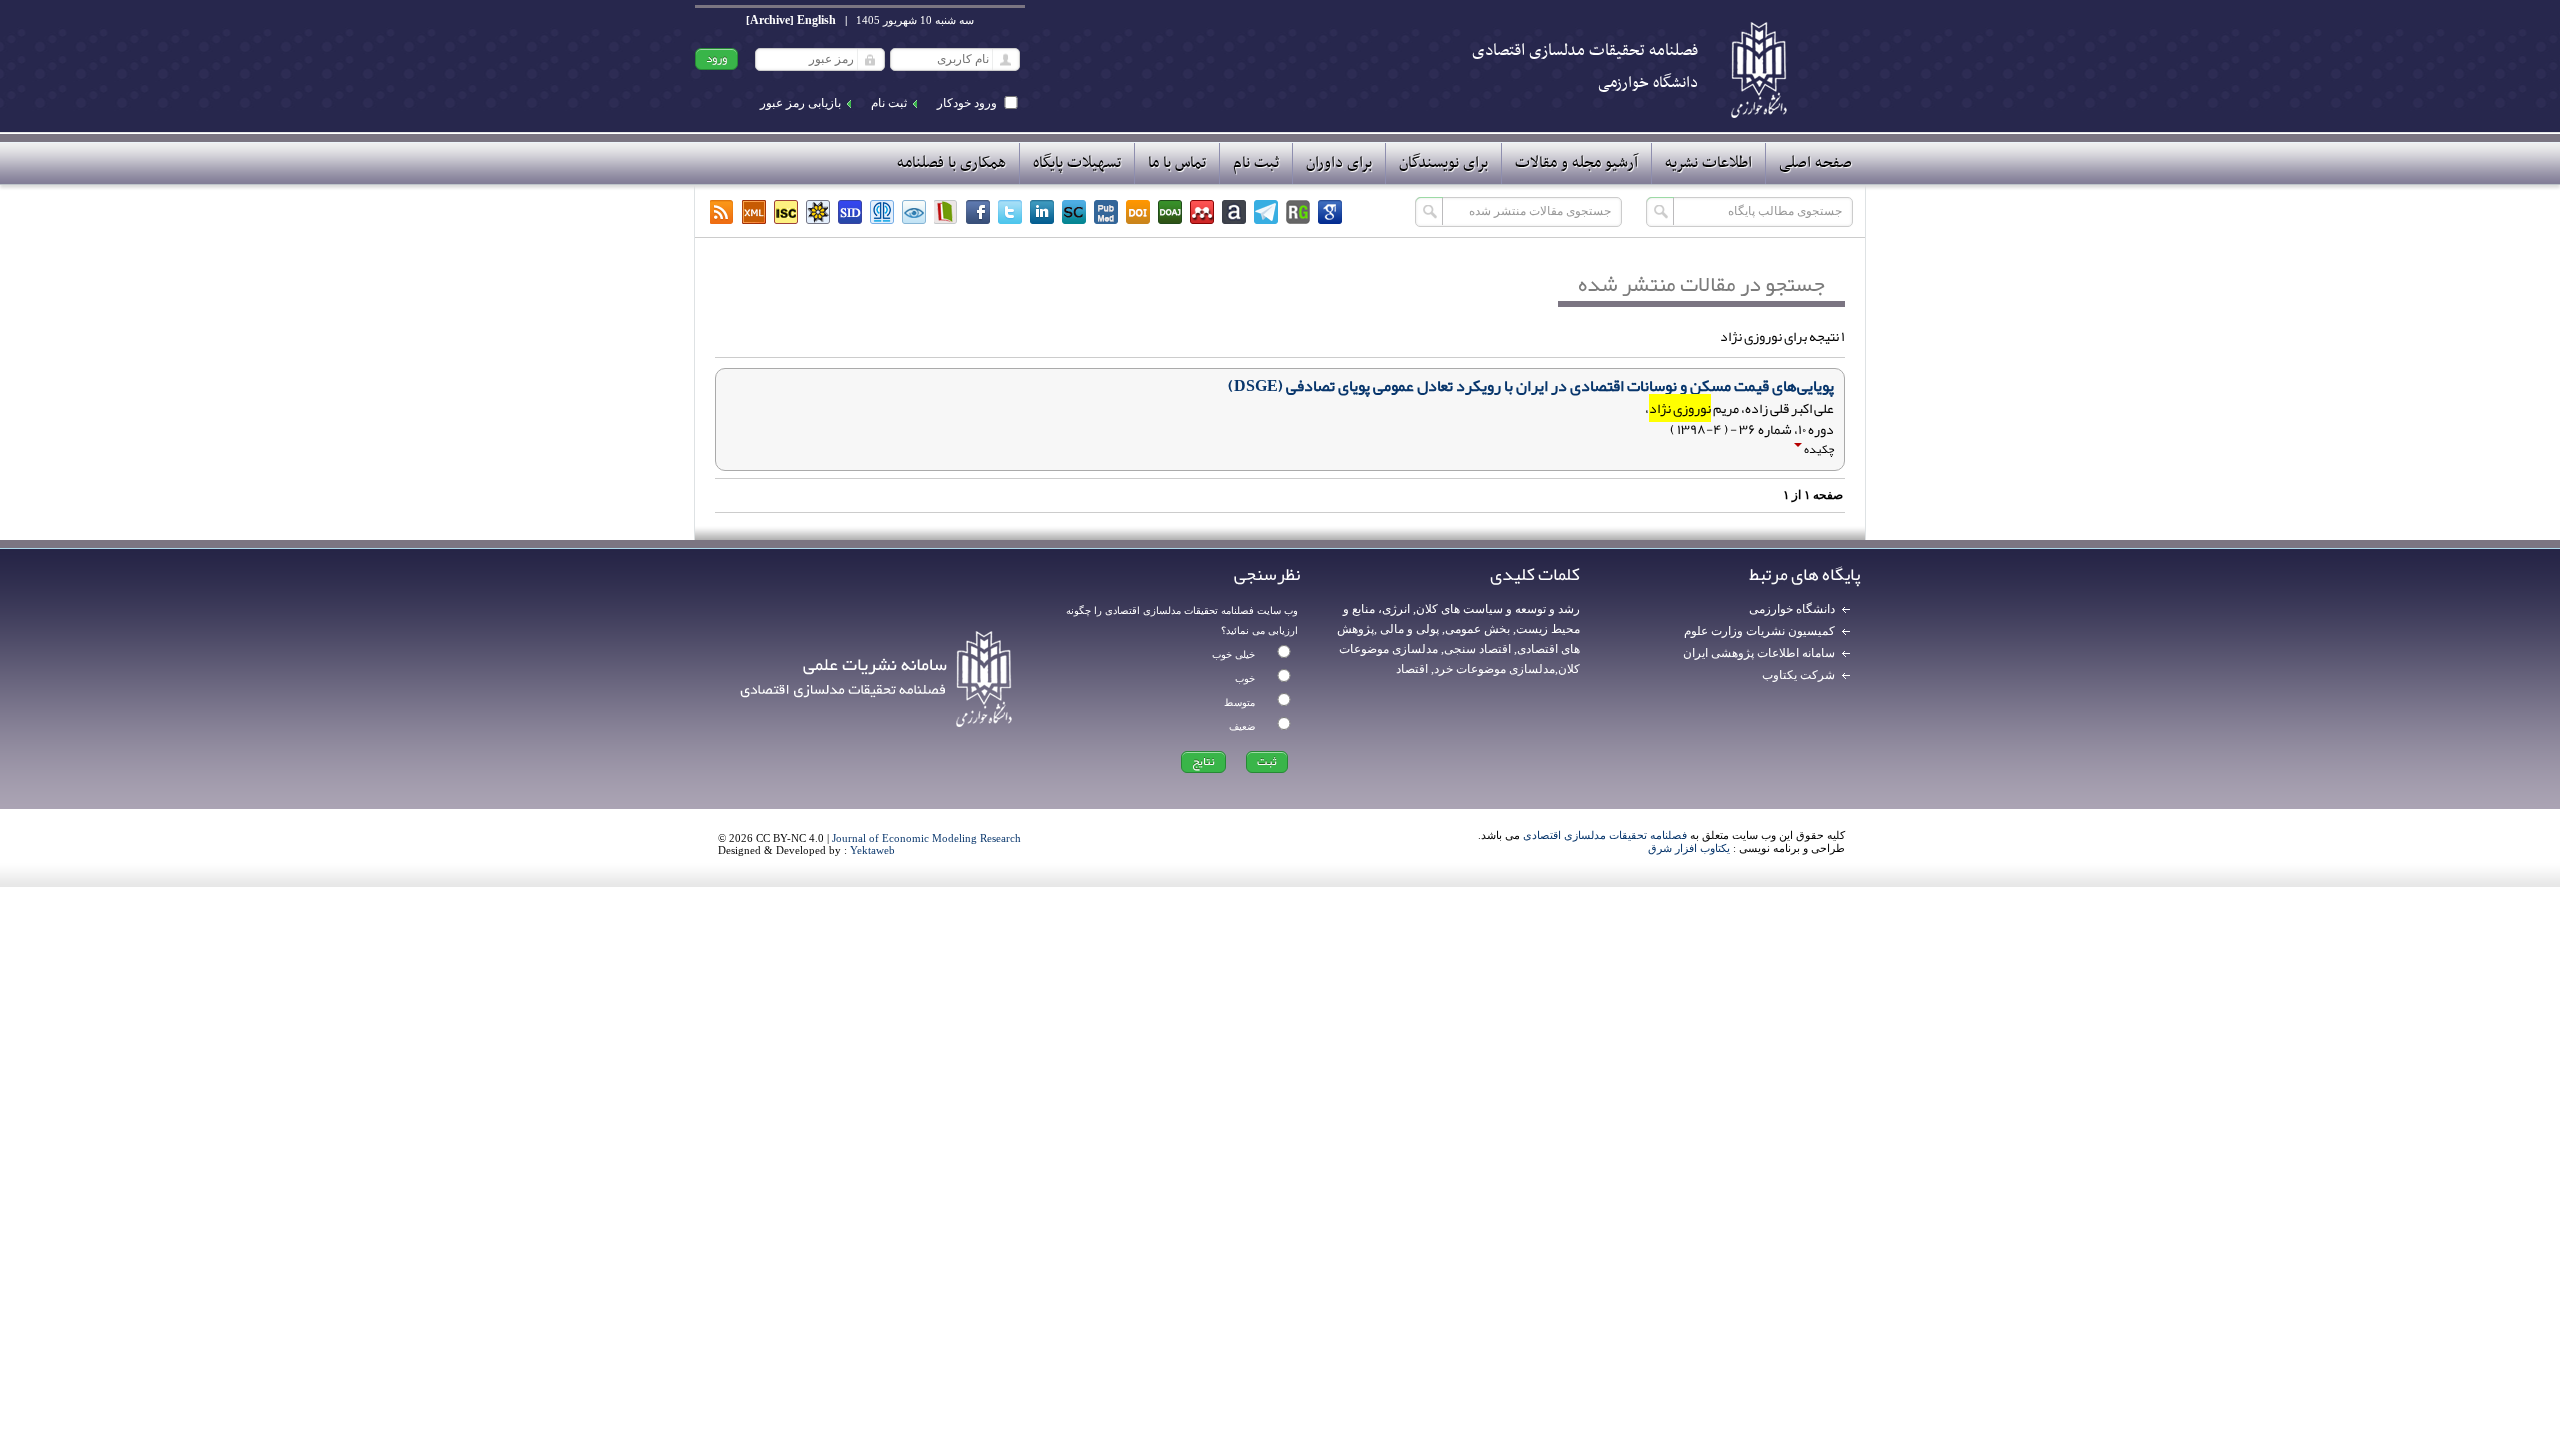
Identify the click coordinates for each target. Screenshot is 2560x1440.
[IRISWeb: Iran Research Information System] (914, 212)
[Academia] (1234, 212)
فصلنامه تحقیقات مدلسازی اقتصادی (1605, 835)
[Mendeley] (1202, 212)
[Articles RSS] (722, 212)
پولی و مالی (1408, 629)
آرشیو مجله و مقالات (1576, 163)
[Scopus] (1074, 212)
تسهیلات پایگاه (1077, 163)
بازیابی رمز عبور (800, 103)
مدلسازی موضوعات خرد (1494, 669)
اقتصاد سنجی (1477, 649)
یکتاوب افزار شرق (1689, 848)
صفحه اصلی (1815, 163)
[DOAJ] (1170, 212)
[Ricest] (818, 212)
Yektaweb (872, 850)
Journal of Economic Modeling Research (926, 838)
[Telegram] (1266, 212)
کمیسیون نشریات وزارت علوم (1759, 631)
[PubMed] (1106, 212)
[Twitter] (1010, 212)
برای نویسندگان (1443, 163)
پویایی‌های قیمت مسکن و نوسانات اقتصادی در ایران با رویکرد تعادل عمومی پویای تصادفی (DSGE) (1531, 386)
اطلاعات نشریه (1708, 163)
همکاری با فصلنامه (951, 163)
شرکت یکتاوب (1798, 675)
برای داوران (1339, 163)
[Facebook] (978, 212)
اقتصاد (1412, 669)
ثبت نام (889, 103)
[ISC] (786, 212)
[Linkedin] (1042, 212)
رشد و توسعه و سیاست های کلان (1498, 609)
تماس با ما (1177, 163)
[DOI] (1138, 212)
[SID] (850, 212)
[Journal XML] (754, 212)
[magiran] (946, 212)
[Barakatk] (882, 212)
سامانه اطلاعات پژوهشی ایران (1759, 653)
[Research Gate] (1298, 212)
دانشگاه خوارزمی (1792, 609)
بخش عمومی (1477, 629)
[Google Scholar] (1330, 212)
